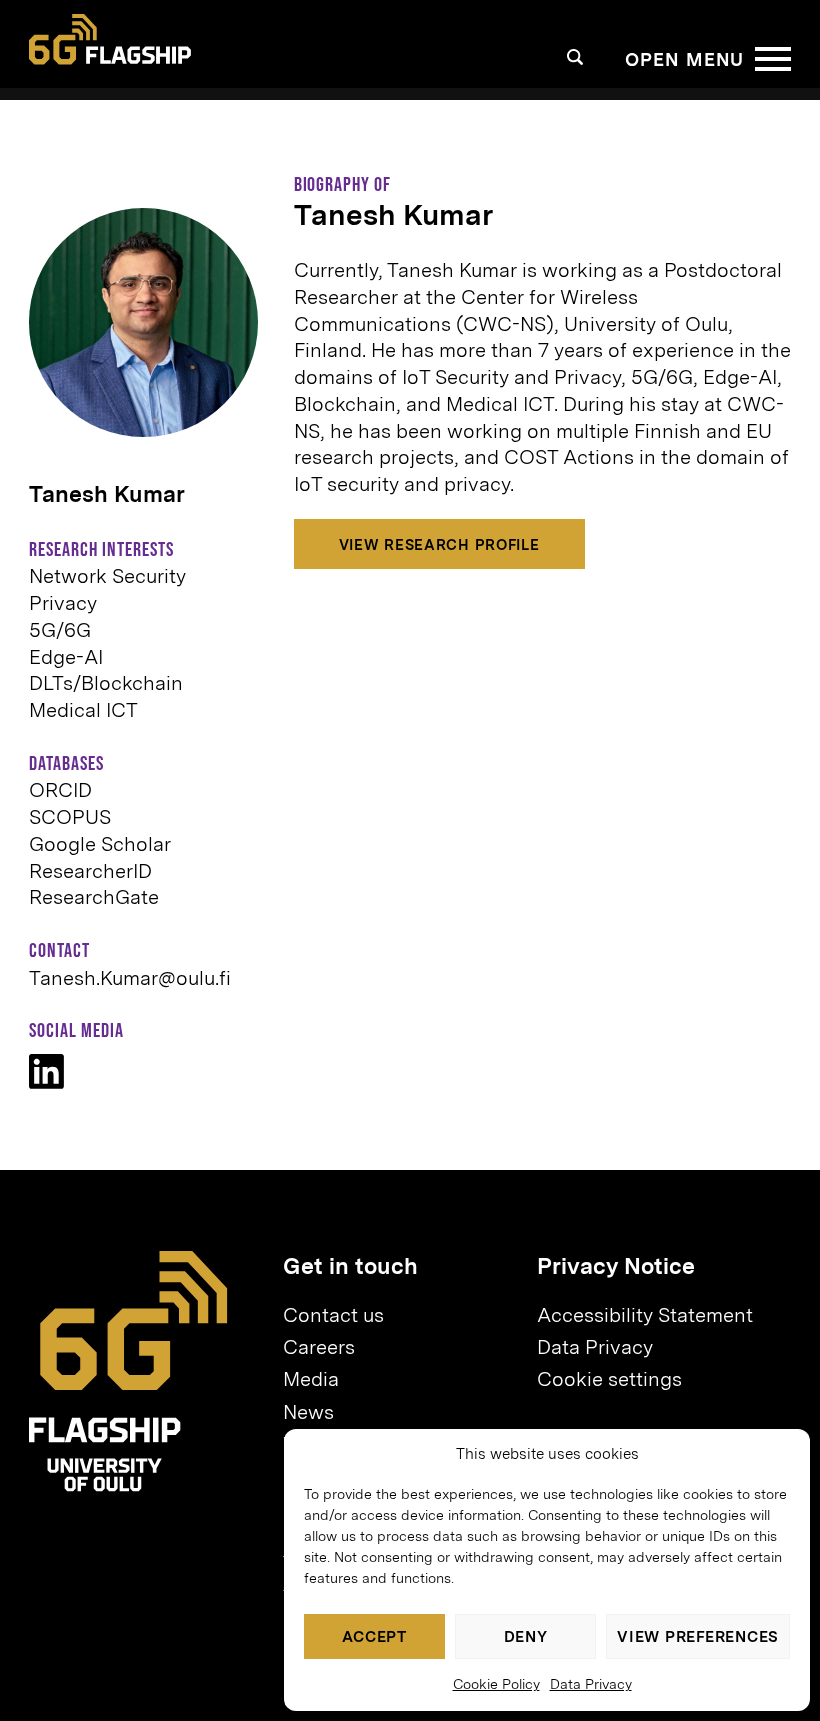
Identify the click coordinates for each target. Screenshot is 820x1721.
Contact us (333, 1315)
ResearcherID (90, 871)
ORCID (60, 790)
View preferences (698, 1637)
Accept (374, 1637)
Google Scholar (100, 844)
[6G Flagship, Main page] (110, 39)
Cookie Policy (496, 1684)
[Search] (575, 57)
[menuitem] (401, 1316)
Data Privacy (591, 1684)
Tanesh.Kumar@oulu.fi (130, 978)
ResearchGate (94, 897)
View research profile (439, 544)
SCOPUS (70, 817)
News (308, 1412)
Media (311, 1379)
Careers (319, 1347)
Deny (526, 1637)
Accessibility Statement (645, 1315)
